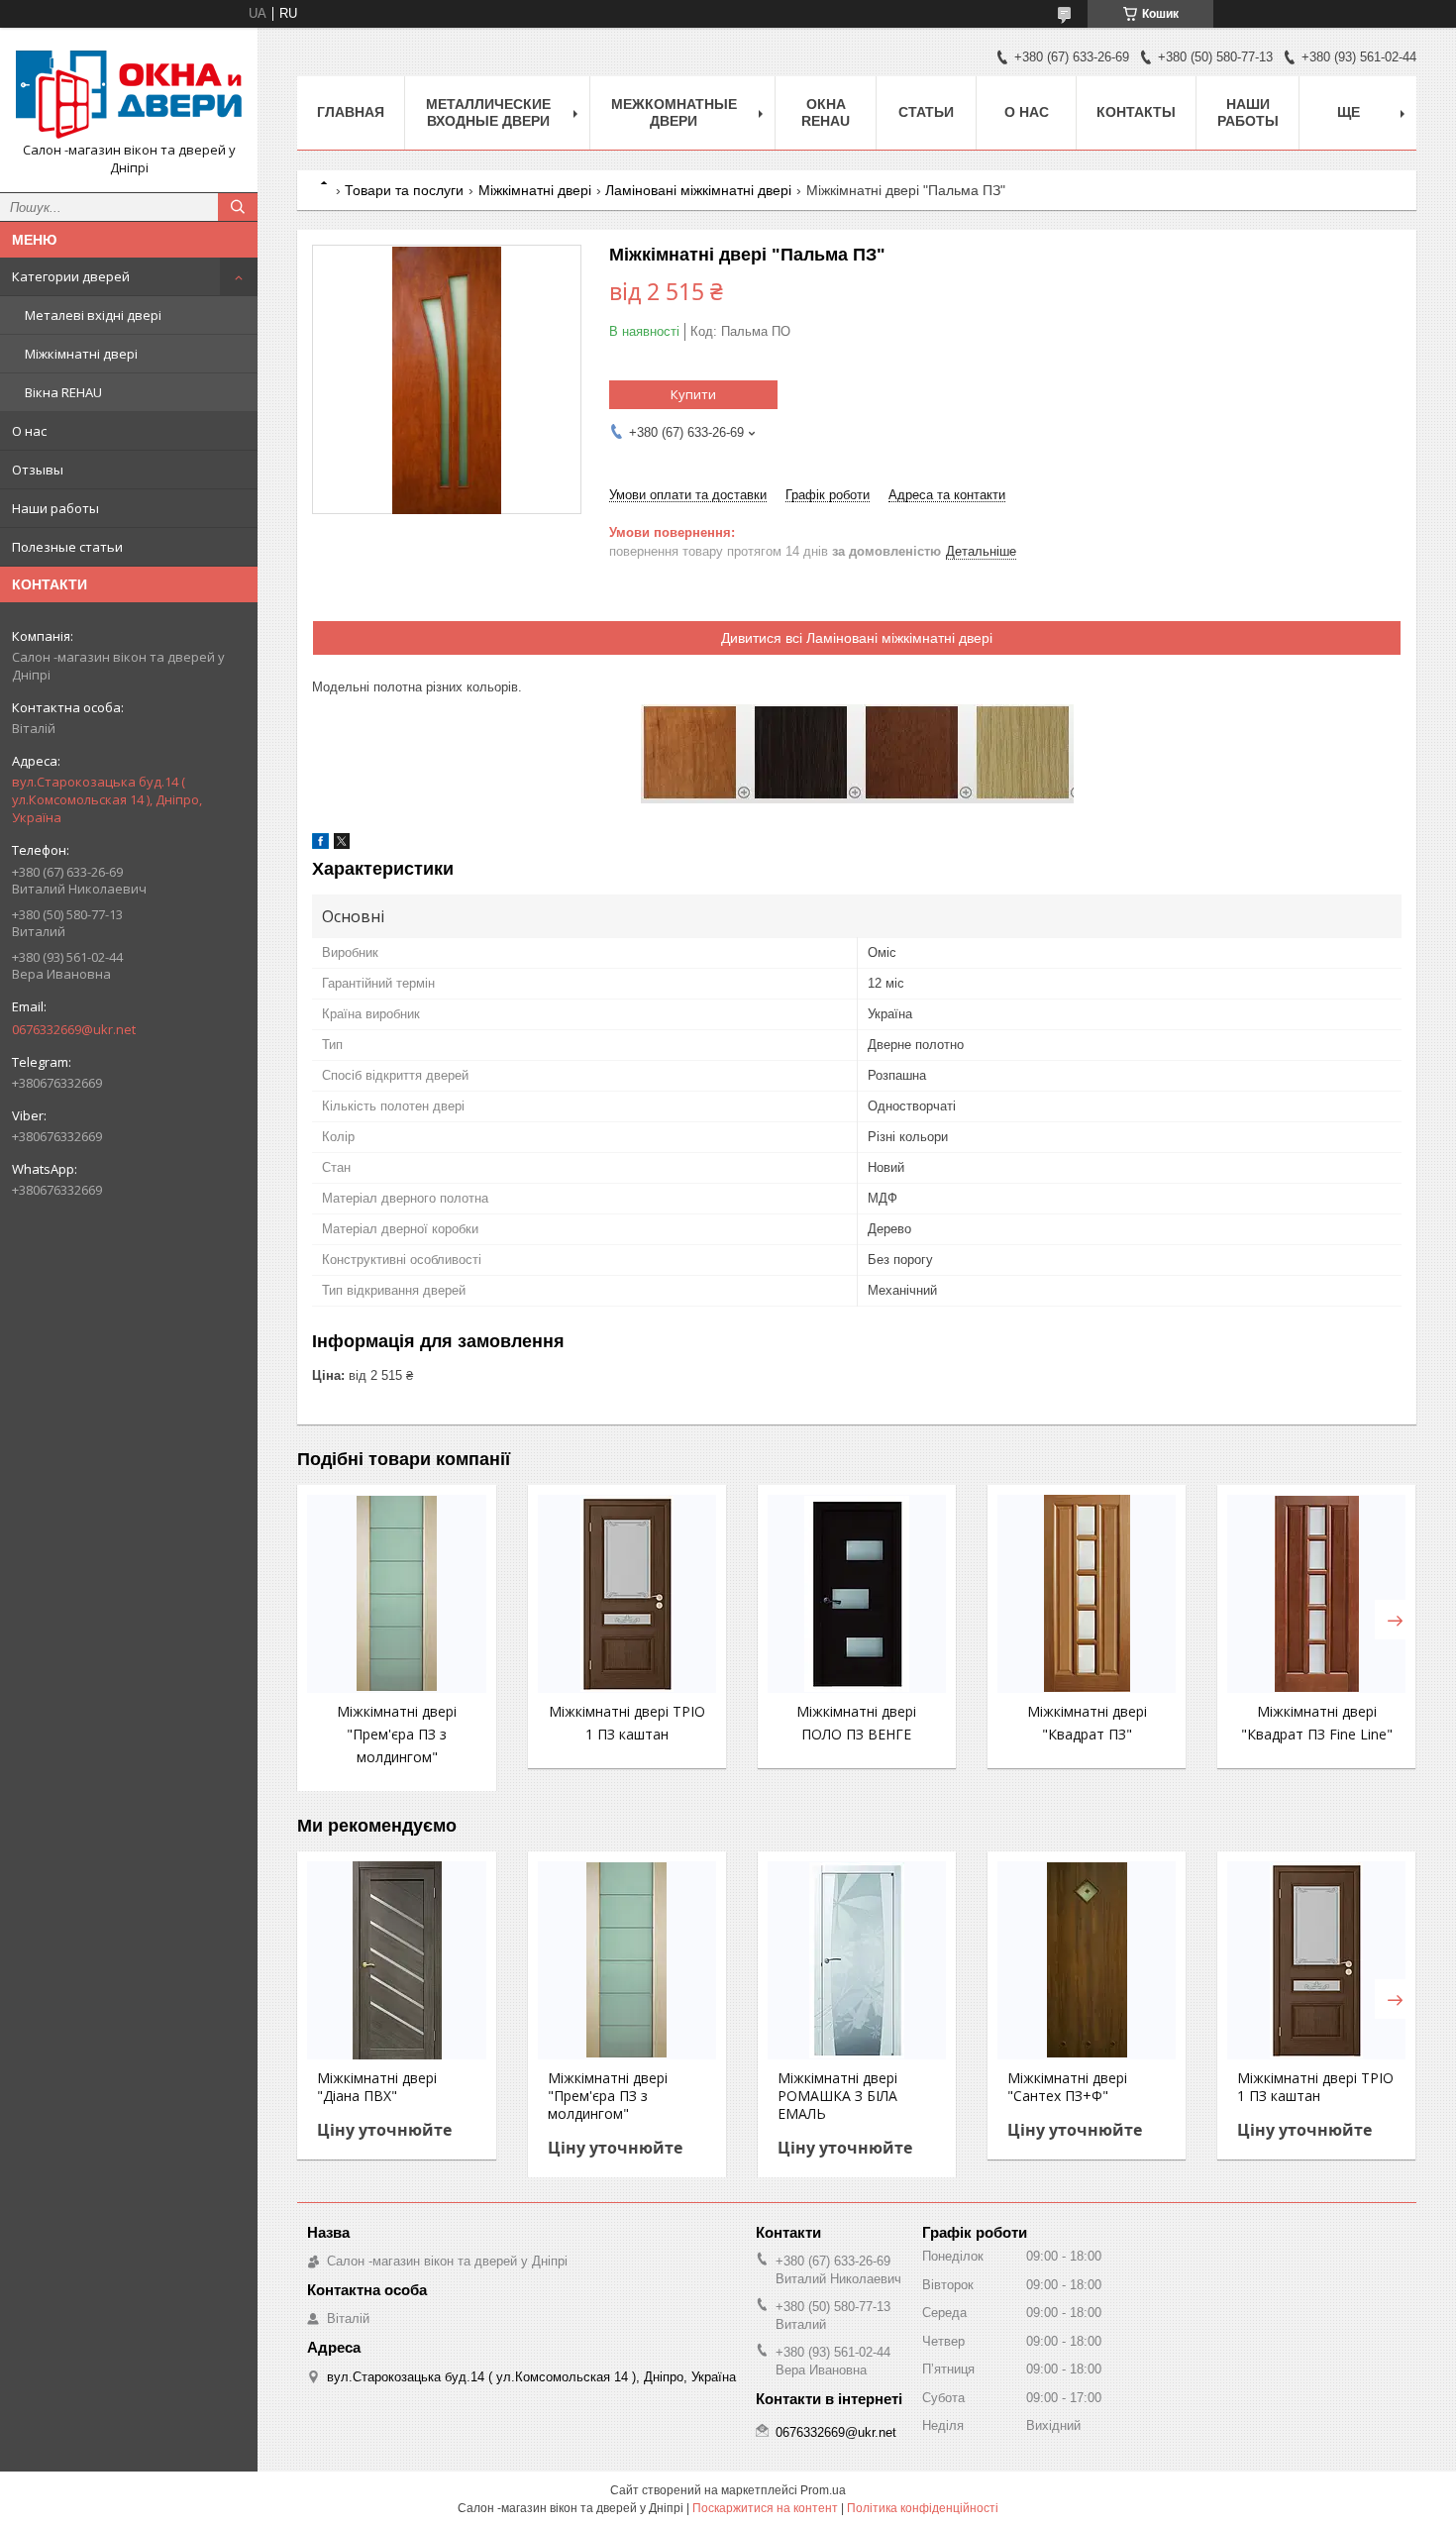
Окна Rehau (826, 112)
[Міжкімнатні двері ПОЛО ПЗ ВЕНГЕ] (857, 1594)
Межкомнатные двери (674, 112)
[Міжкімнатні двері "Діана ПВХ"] (396, 1960)
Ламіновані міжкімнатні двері (698, 190)
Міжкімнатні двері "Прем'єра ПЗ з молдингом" (397, 1734)
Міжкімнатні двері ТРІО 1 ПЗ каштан (1315, 2087)
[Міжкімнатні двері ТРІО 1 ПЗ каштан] (627, 1594)
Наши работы (55, 508)
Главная (351, 112)
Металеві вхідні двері (93, 315)
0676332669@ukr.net (74, 1029)
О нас (29, 431)
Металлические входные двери (488, 112)
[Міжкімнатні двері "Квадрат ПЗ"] (1087, 1594)
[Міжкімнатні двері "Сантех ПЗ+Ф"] (1087, 1960)
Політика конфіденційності (923, 2508)
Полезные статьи (67, 547)
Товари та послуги (404, 190)
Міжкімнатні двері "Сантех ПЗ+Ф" (1067, 2087)
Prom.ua (823, 2490)
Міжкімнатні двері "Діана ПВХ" (377, 2087)
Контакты (1136, 112)
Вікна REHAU (63, 392)
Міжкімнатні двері (81, 354)
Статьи (926, 112)
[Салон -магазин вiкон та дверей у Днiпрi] (129, 92)
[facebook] (320, 844)
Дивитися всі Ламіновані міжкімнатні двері (857, 638)
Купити (693, 394)
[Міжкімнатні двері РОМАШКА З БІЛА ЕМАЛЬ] (857, 1960)
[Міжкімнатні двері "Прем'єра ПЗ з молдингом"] (396, 1594)
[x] (342, 844)
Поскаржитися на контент (765, 2508)
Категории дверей (71, 276)
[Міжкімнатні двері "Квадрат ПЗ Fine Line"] (1316, 1594)
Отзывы (38, 470)
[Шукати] (238, 207)
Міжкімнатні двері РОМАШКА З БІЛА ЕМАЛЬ (837, 2096)
